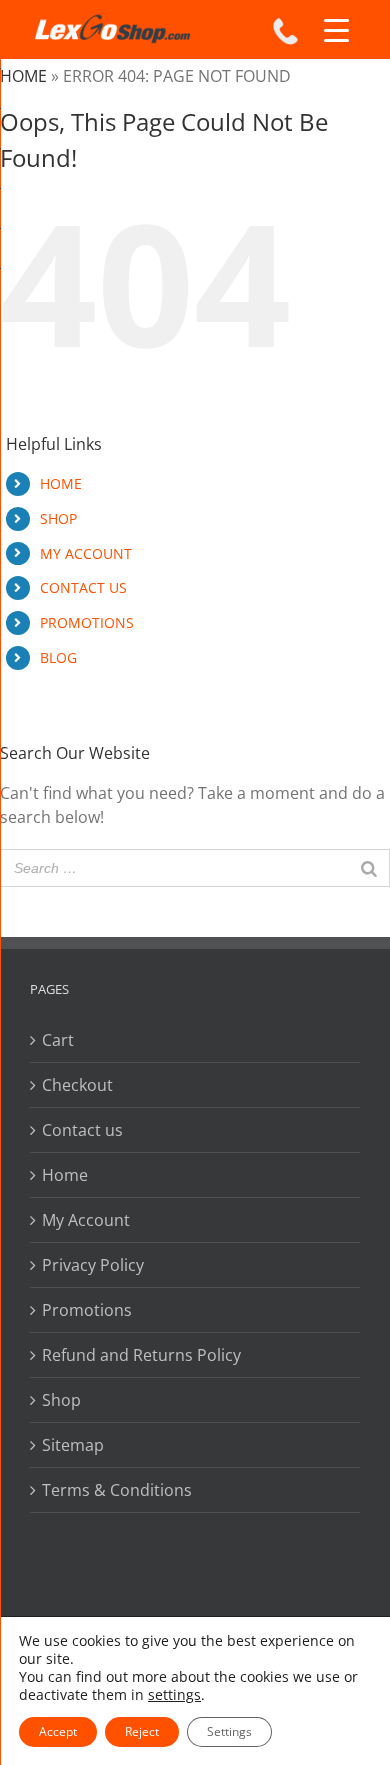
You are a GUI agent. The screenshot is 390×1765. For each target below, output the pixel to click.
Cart (58, 1040)
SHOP (58, 518)
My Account (86, 1220)
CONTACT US (83, 587)
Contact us (82, 1130)
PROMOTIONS (87, 622)
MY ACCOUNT (86, 553)
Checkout (77, 1085)
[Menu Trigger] (337, 30)
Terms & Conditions (117, 1490)
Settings (229, 1731)
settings (174, 1695)
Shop (61, 1400)
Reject (142, 1731)
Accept (58, 1731)
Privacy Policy (93, 1265)
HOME (61, 483)
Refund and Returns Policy (141, 1355)
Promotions (87, 1310)
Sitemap (73, 1445)
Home (23, 76)
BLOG (58, 657)
